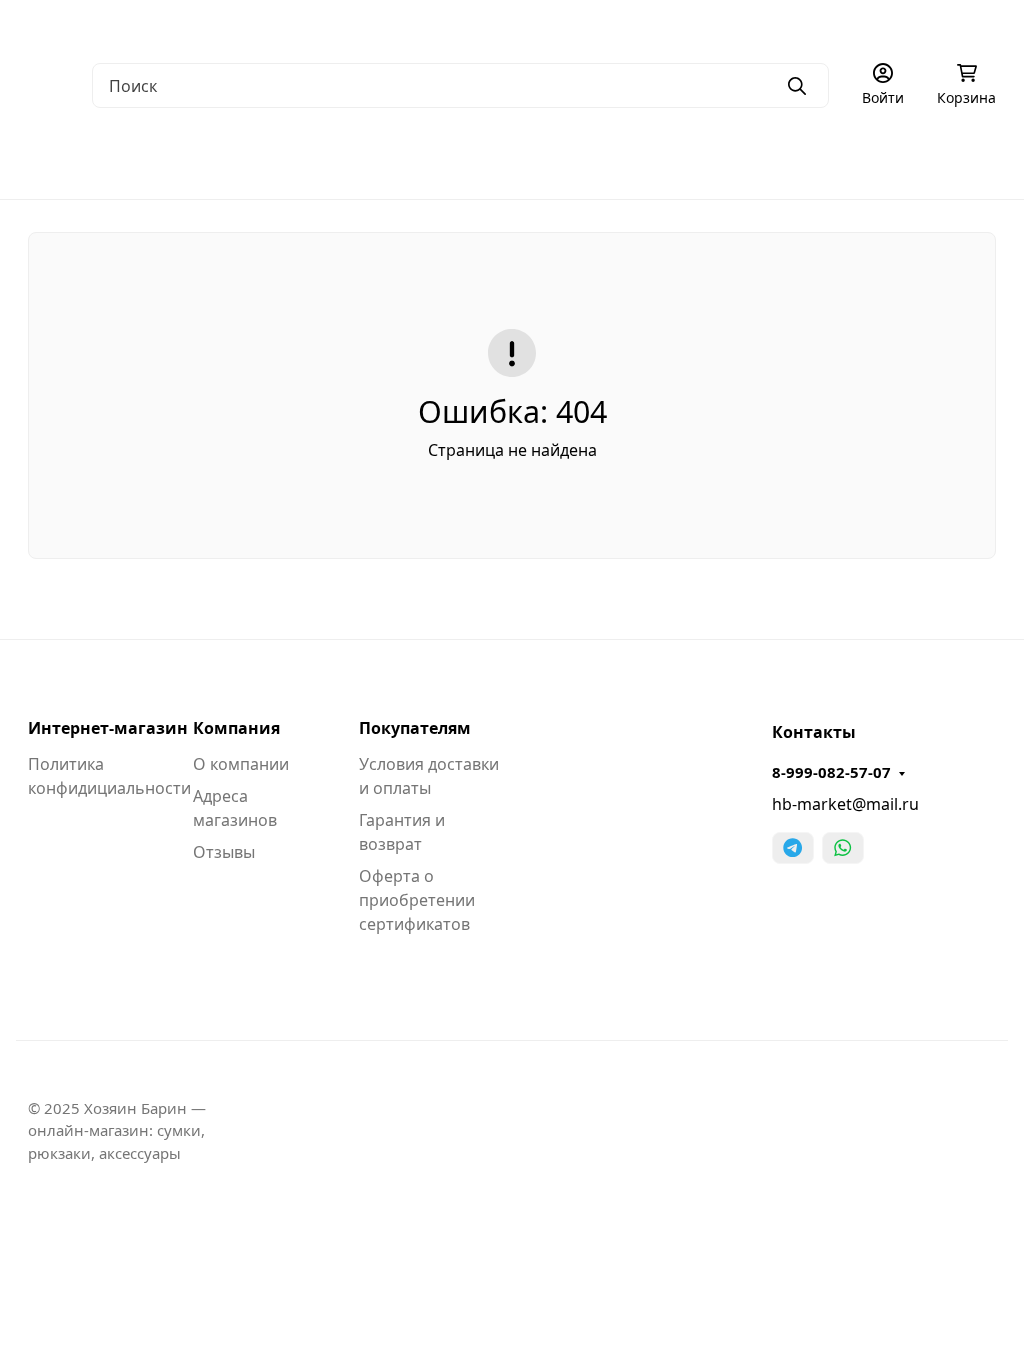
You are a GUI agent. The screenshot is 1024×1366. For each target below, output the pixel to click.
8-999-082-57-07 (831, 772)
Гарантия (336, 25)
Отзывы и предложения (930, 25)
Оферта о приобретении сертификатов (417, 900)
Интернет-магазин (108, 728)
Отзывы (224, 852)
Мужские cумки (85, 160)
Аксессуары (884, 160)
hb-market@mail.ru (845, 804)
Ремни (772, 160)
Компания (236, 728)
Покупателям (415, 728)
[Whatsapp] (843, 848)
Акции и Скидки (598, 25)
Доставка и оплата (456, 25)
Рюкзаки (549, 160)
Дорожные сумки (409, 160)
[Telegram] (793, 848)
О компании (70, 25)
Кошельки (664, 160)
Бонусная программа (750, 25)
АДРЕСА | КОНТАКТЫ (208, 25)
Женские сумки (244, 160)
